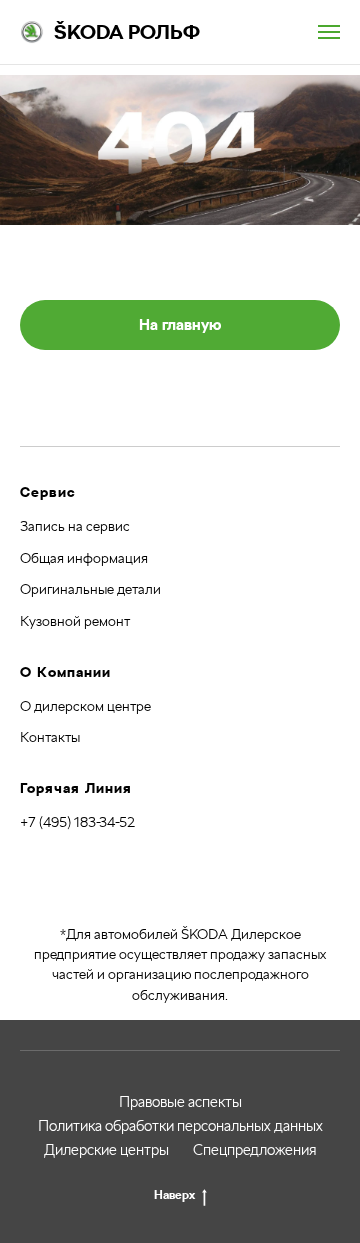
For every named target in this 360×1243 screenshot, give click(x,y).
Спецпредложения (255, 1150)
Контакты (50, 737)
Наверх (174, 1195)
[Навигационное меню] (329, 32)
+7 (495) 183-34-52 (77, 822)
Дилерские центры (106, 1150)
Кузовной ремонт (75, 621)
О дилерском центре (85, 706)
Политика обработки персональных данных (180, 1126)
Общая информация (84, 558)
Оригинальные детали (90, 589)
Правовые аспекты (180, 1102)
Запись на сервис (75, 526)
